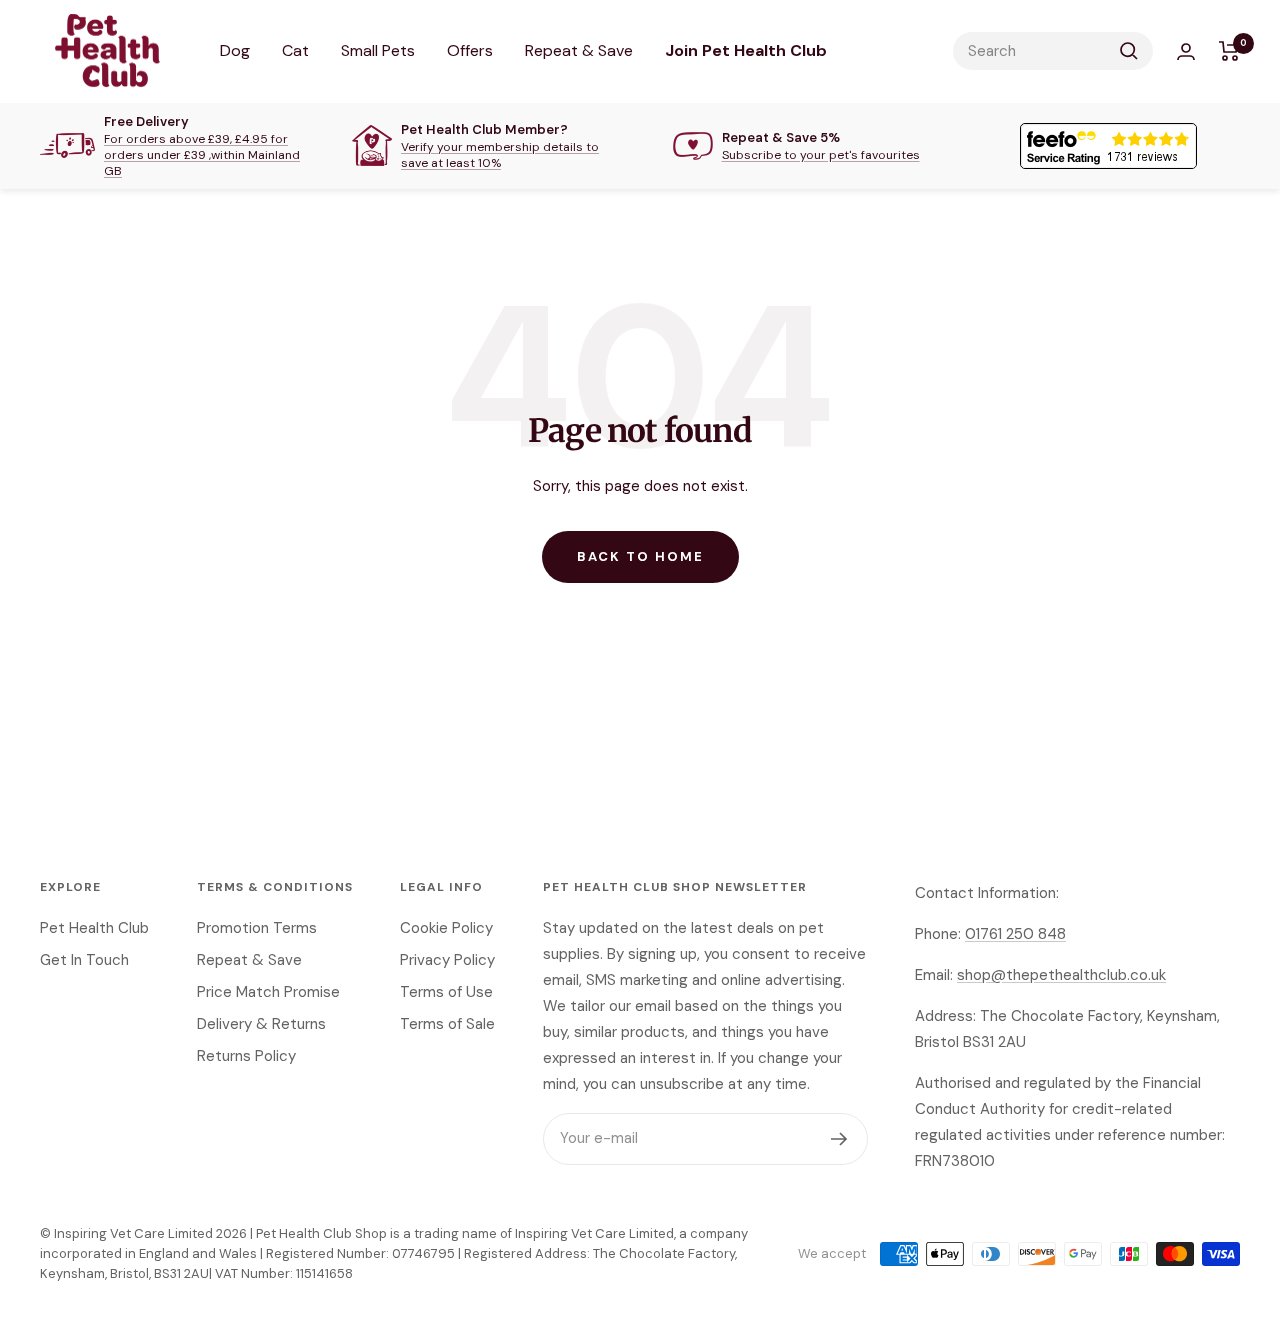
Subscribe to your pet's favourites (821, 155)
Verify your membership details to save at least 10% (500, 155)
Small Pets (378, 50)
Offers (470, 50)
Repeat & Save (579, 50)
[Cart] (1229, 51)
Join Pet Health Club (746, 50)
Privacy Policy (447, 960)
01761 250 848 (1015, 934)
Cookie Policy (446, 928)
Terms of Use (446, 992)
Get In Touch (84, 960)
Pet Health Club (94, 928)
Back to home (640, 556)
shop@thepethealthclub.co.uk (1061, 975)
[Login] (1186, 51)
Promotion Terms (257, 928)
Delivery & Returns (261, 1024)
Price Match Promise (268, 992)
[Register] (839, 1139)
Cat (295, 50)
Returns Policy (246, 1056)
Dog (235, 50)
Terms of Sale (447, 1024)
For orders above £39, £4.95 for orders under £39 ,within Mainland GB (202, 155)
